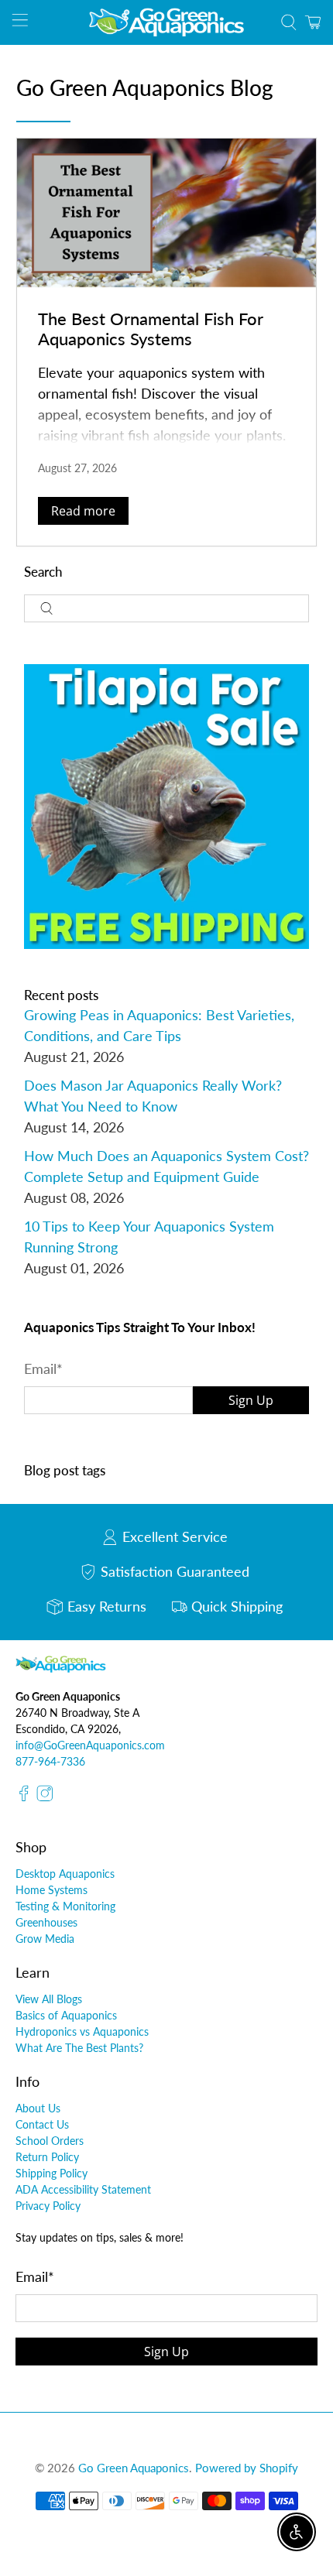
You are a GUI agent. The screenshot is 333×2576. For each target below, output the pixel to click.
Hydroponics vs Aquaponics (82, 2031)
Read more (83, 511)
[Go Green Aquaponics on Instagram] (45, 1798)
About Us (38, 2108)
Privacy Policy (48, 2206)
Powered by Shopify (247, 2468)
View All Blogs (49, 1999)
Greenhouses (46, 1922)
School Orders (50, 2141)
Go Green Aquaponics (134, 2468)
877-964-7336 (50, 1761)
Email (43, 1368)
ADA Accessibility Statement (83, 2189)
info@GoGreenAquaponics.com (90, 1745)
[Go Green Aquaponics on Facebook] (24, 1798)
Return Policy (47, 2157)
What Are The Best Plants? (79, 2048)
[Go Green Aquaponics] (167, 22)
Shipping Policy (51, 2173)
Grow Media (45, 1939)
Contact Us (42, 2124)
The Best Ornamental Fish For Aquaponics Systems (151, 328)
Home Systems (51, 1890)
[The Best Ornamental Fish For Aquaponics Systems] (167, 213)
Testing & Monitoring (65, 1906)
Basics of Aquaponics (66, 2015)
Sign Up (251, 1400)
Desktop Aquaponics (65, 1874)
